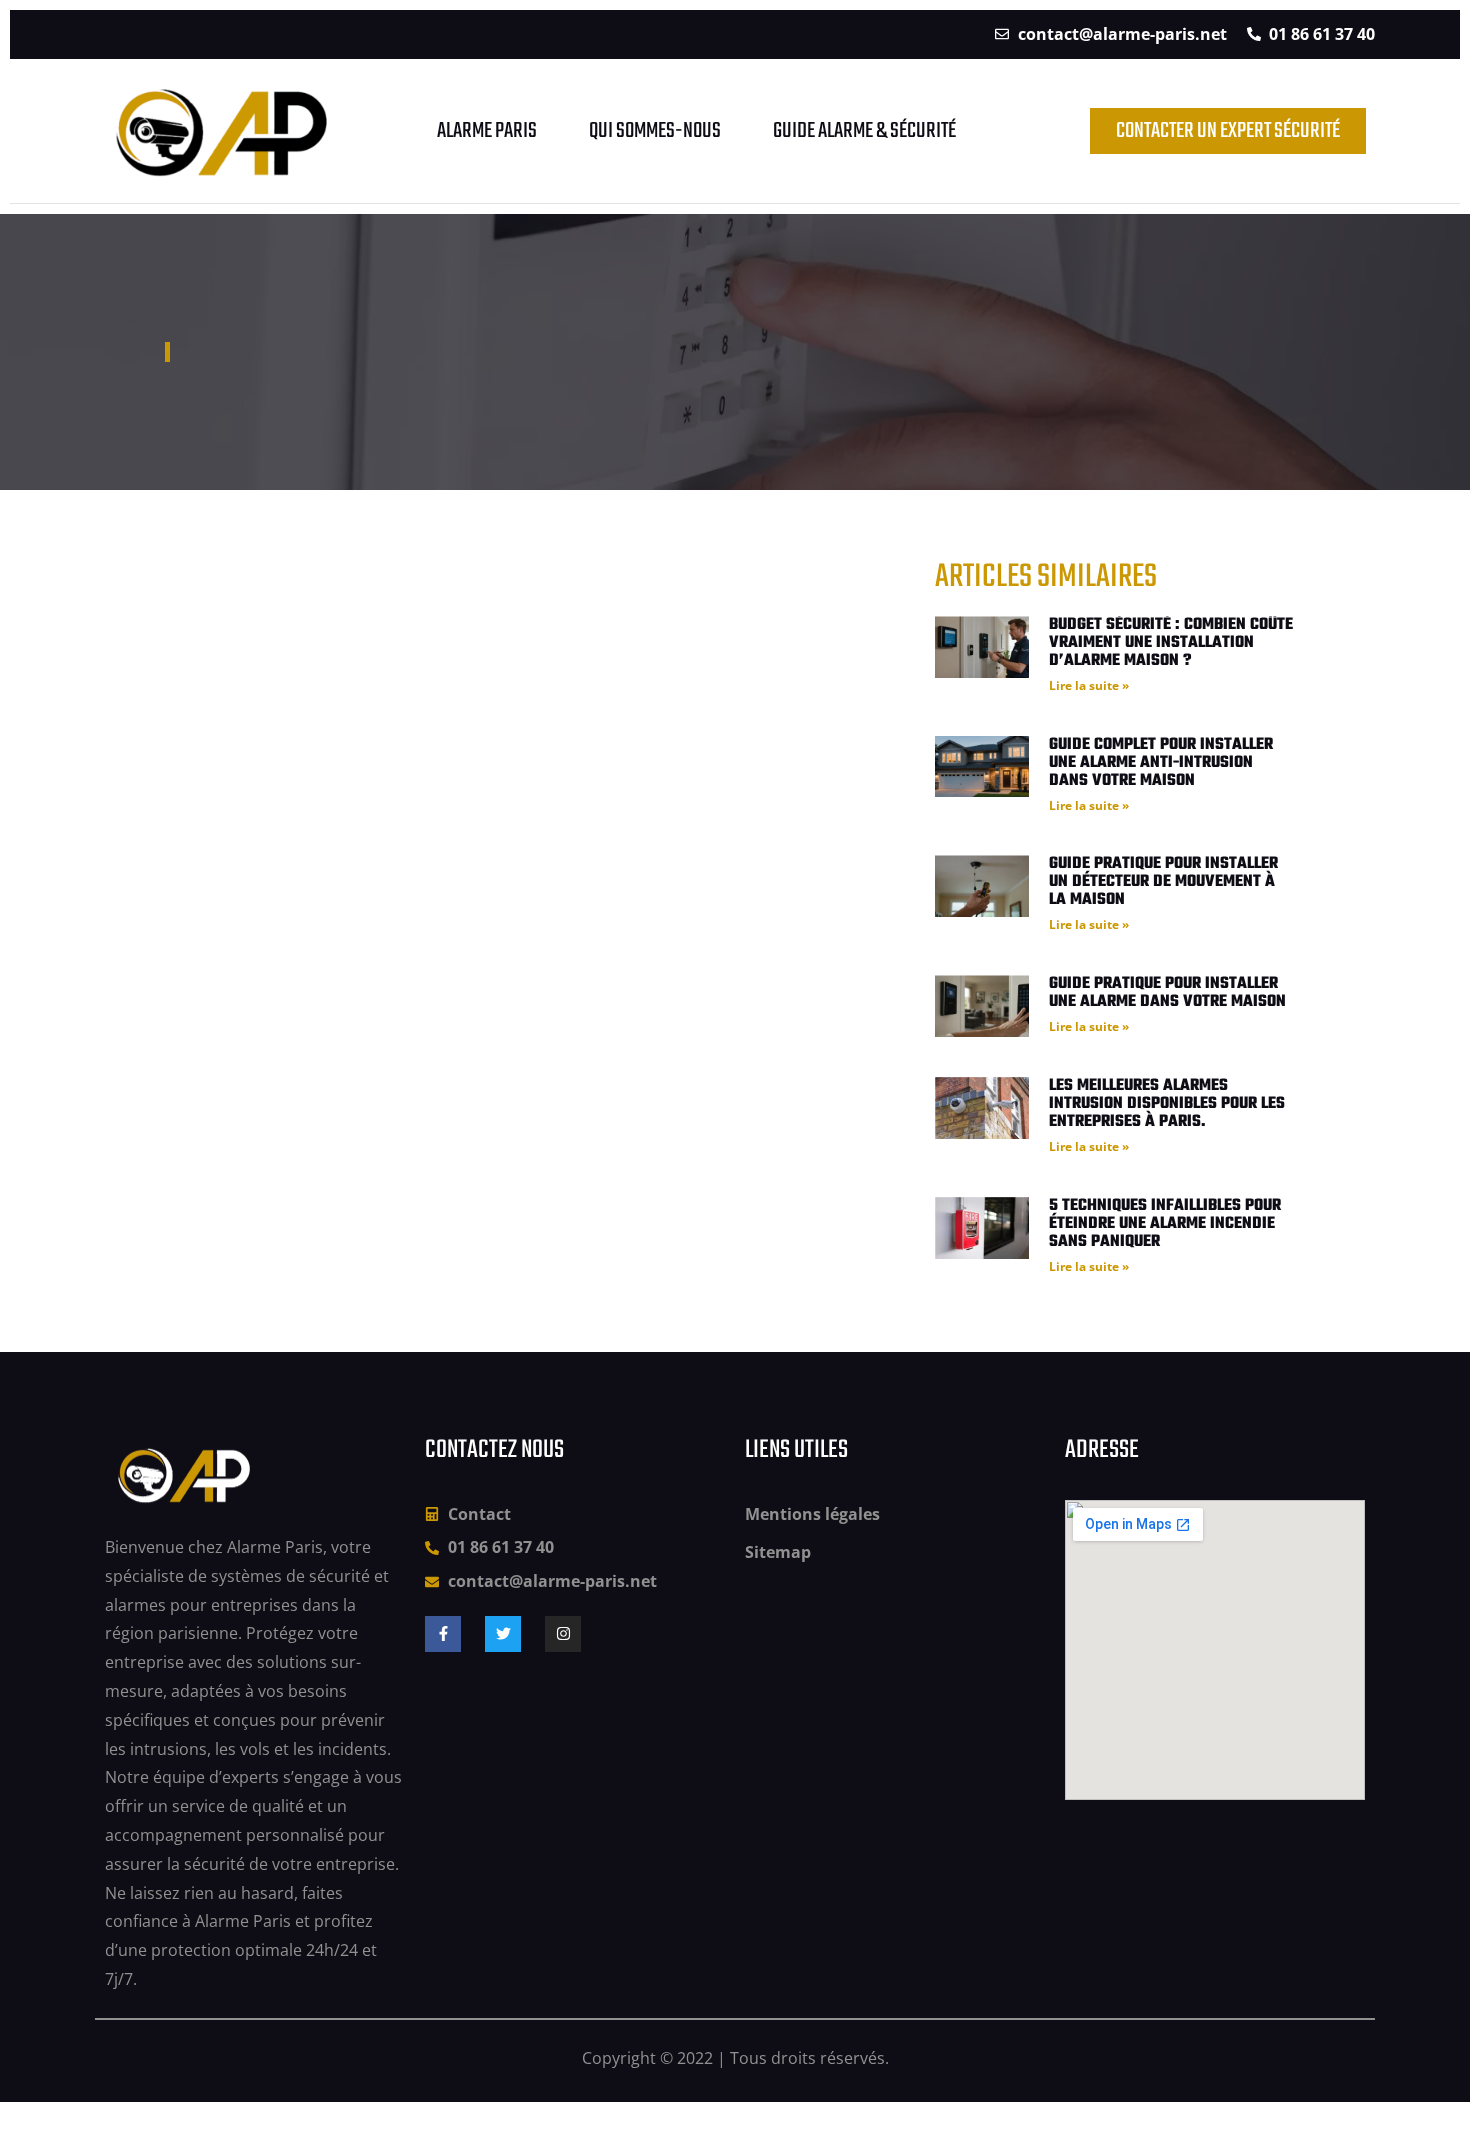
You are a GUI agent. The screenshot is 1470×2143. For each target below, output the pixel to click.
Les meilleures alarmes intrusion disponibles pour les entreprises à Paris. (1167, 1104)
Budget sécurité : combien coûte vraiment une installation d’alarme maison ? (1171, 643)
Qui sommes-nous (655, 131)
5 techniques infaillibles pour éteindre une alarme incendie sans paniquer (1165, 1224)
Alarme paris (487, 131)
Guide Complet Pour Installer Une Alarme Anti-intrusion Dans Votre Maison (1161, 763)
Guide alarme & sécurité (864, 131)
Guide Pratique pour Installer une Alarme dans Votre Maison (1167, 993)
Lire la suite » (1089, 685)
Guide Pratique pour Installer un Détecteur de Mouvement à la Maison (1163, 882)
